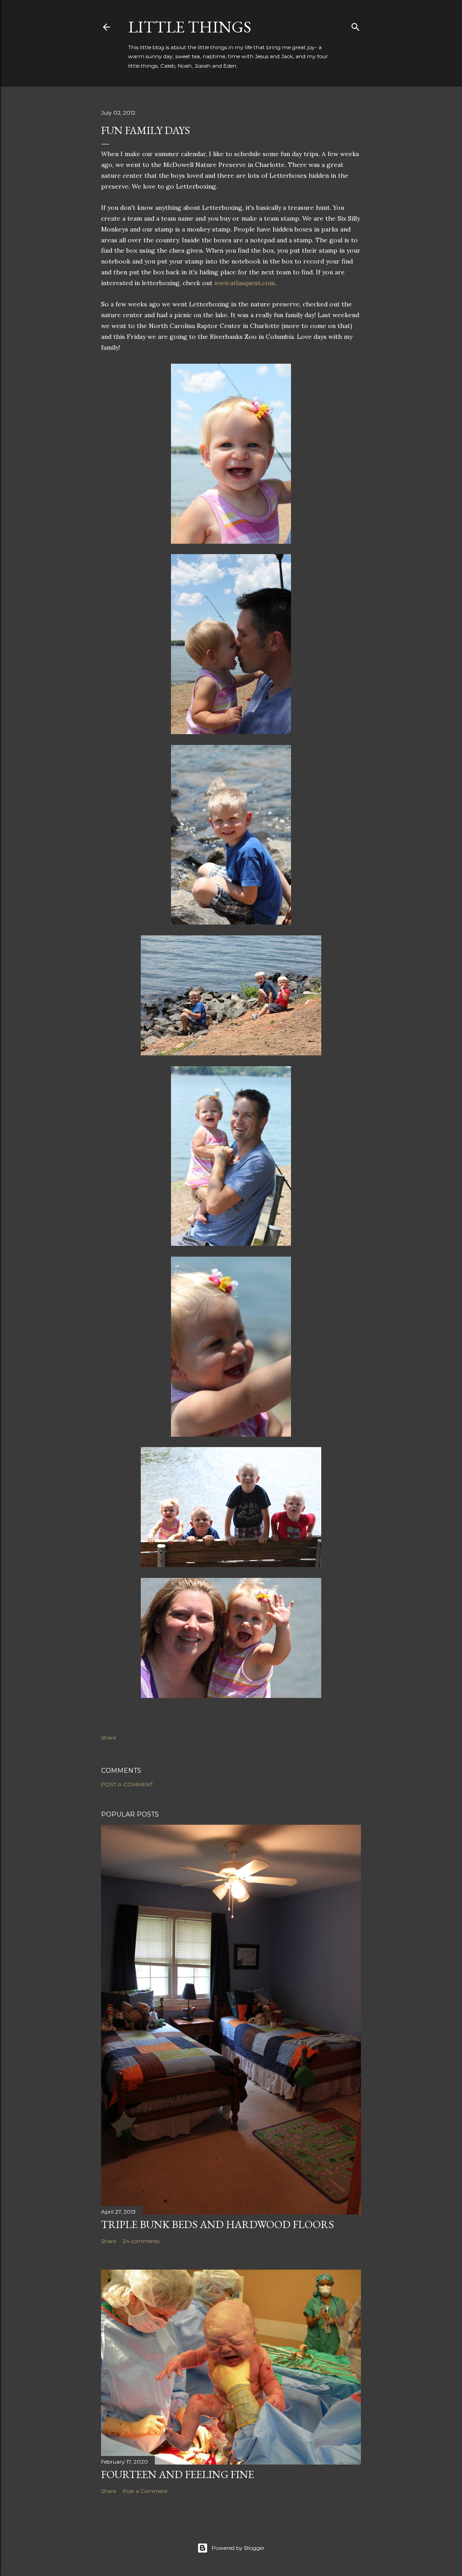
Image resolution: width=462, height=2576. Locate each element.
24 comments (141, 2241)
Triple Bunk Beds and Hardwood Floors (217, 2224)
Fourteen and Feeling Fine (178, 2474)
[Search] (356, 25)
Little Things (190, 27)
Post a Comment (127, 1784)
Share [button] (109, 1737)
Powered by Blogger (238, 2548)
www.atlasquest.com (245, 283)
